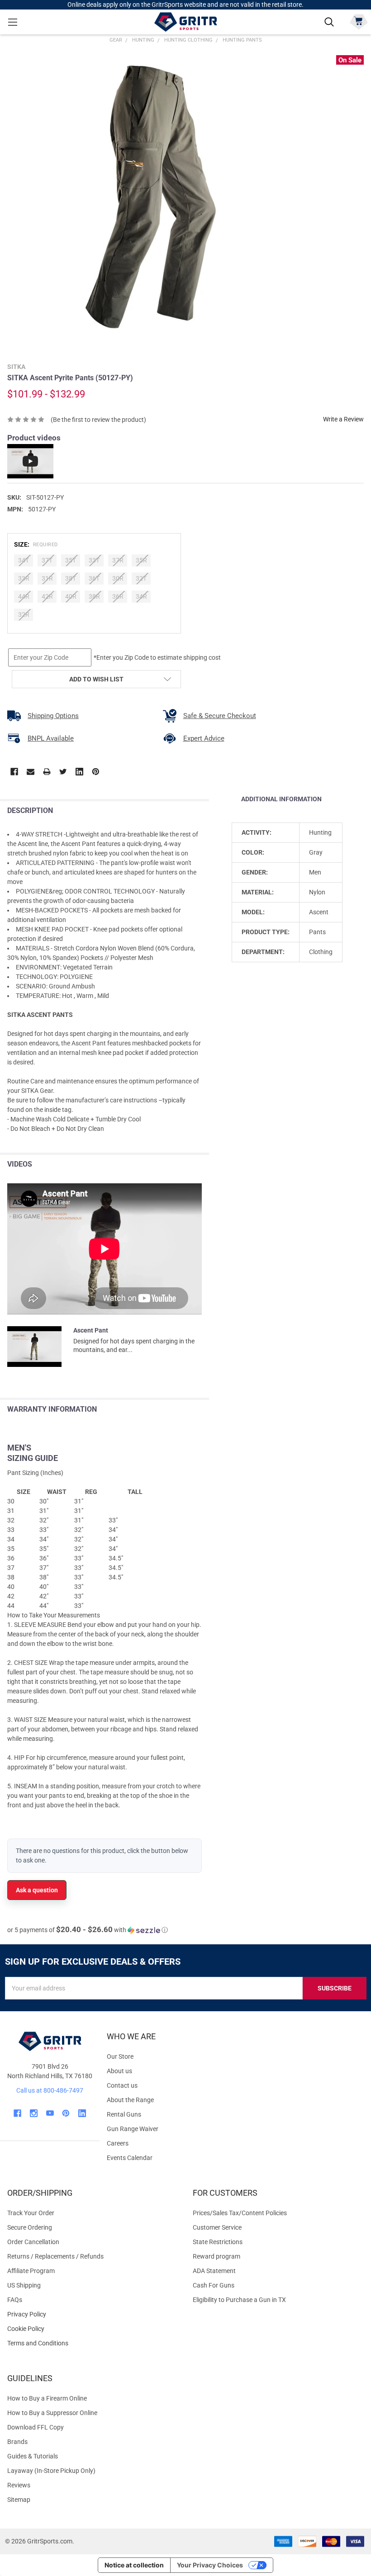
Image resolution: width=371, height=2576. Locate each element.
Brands (17, 2442)
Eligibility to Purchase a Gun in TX (239, 2300)
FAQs (15, 2300)
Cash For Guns (214, 2285)
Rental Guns (124, 2114)
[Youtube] (50, 2113)
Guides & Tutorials (33, 2456)
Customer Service (217, 2227)
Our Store (120, 2056)
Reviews (19, 2485)
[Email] (31, 772)
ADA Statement (214, 2271)
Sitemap (19, 2500)
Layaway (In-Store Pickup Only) (51, 2471)
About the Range (130, 2100)
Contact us (122, 2085)
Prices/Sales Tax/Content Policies (240, 2213)
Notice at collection (134, 2565)
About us (119, 2071)
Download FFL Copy (36, 2427)
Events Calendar (130, 2158)
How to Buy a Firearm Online (47, 2398)
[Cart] (359, 21)
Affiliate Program (31, 2271)
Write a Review (343, 419)
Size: (36, 544)
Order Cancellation (33, 2242)
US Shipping (24, 2285)
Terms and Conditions (93, 2343)
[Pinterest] (96, 772)
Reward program (216, 2256)
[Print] (47, 772)
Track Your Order (31, 2213)
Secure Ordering (30, 2227)
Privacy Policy (93, 2314)
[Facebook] (14, 772)
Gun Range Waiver (133, 2129)
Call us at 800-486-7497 (50, 2090)
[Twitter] (63, 772)
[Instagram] (34, 2113)
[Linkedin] (79, 772)
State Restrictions (218, 2242)
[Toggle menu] (12, 22)
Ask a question (37, 1890)
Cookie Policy (93, 2329)
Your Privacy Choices (210, 2565)
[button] (88, 1930)
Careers (118, 2143)
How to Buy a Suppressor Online (52, 2413)
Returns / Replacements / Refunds (55, 2256)
